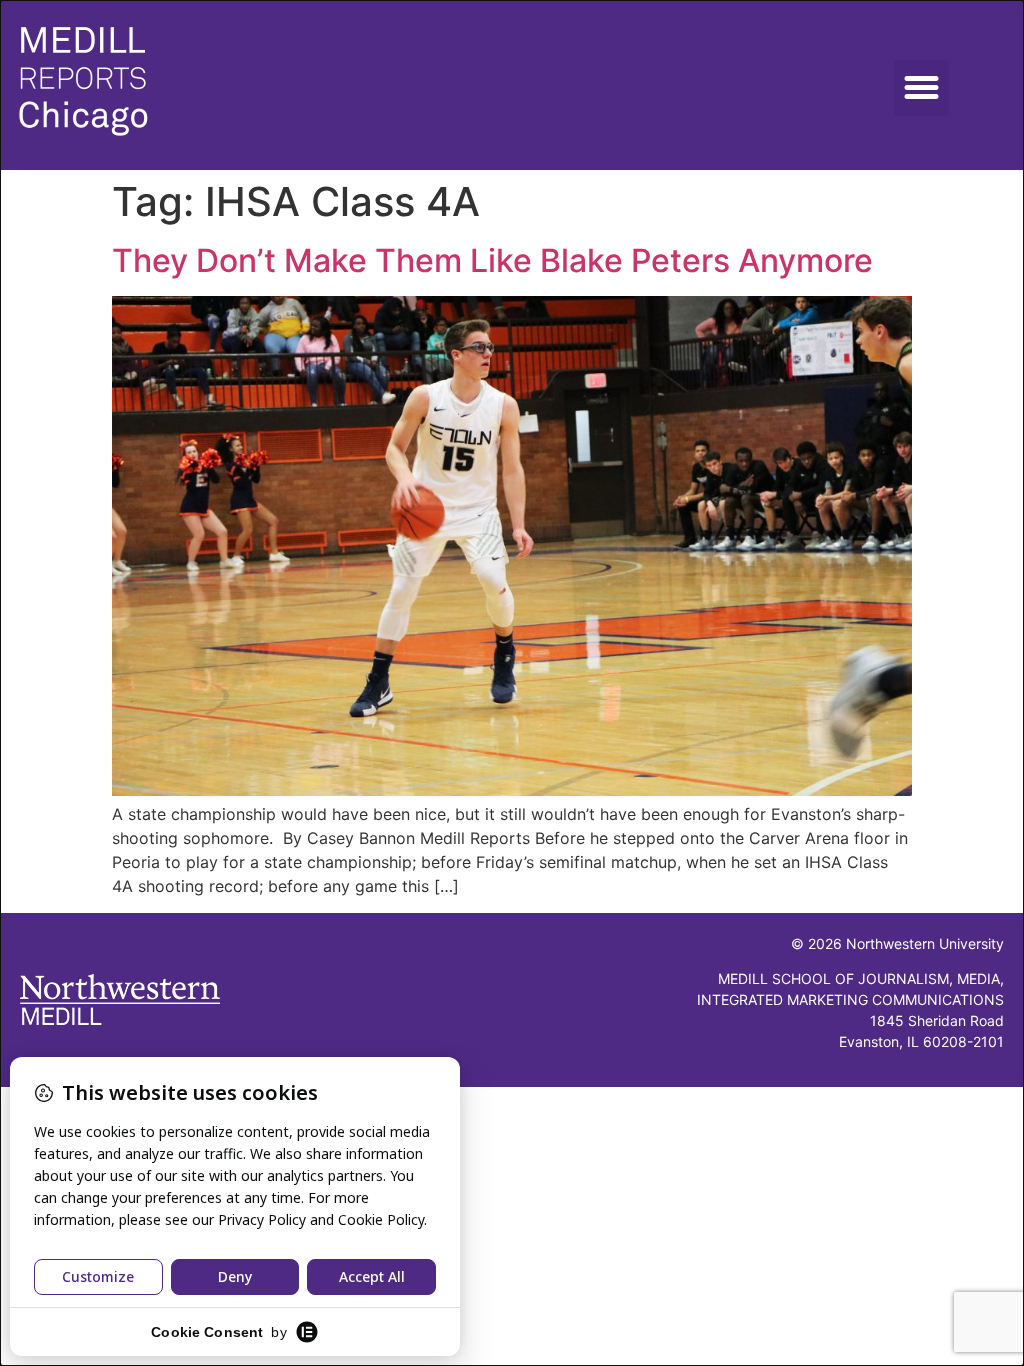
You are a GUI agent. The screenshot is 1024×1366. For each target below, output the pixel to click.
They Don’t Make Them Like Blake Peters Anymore (492, 260)
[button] (922, 88)
